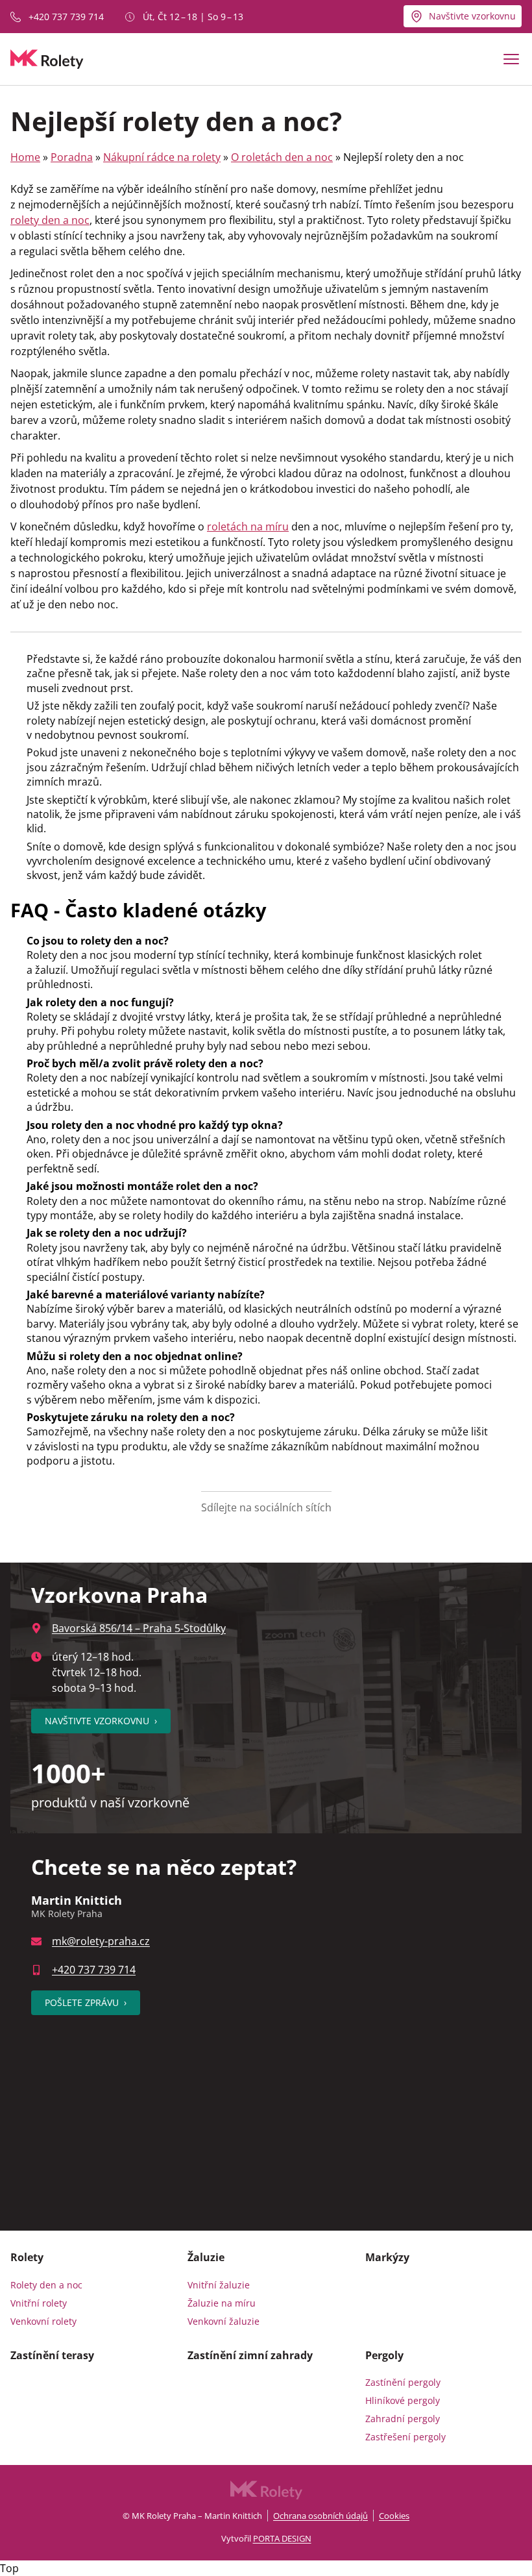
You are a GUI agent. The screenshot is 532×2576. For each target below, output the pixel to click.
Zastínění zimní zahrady (250, 2355)
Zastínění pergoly (403, 2382)
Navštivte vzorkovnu (472, 16)
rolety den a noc (50, 220)
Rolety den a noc (46, 2285)
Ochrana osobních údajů (320, 2516)
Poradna (72, 157)
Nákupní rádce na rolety (162, 157)
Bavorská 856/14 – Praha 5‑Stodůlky (139, 1628)
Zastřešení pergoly (405, 2437)
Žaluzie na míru (222, 2303)
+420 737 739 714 (66, 17)
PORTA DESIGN (282, 2538)
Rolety (27, 2257)
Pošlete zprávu (86, 2002)
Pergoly (384, 2355)
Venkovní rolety (43, 2321)
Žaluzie (206, 2257)
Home (25, 157)
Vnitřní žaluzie (219, 2285)
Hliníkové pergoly (403, 2400)
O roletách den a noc (282, 157)
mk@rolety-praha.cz (101, 1941)
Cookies (394, 2516)
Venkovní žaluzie (224, 2321)
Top (9, 2568)
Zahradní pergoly (403, 2419)
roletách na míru (248, 526)
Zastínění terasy (52, 2355)
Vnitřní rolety (39, 2303)
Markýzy (387, 2257)
